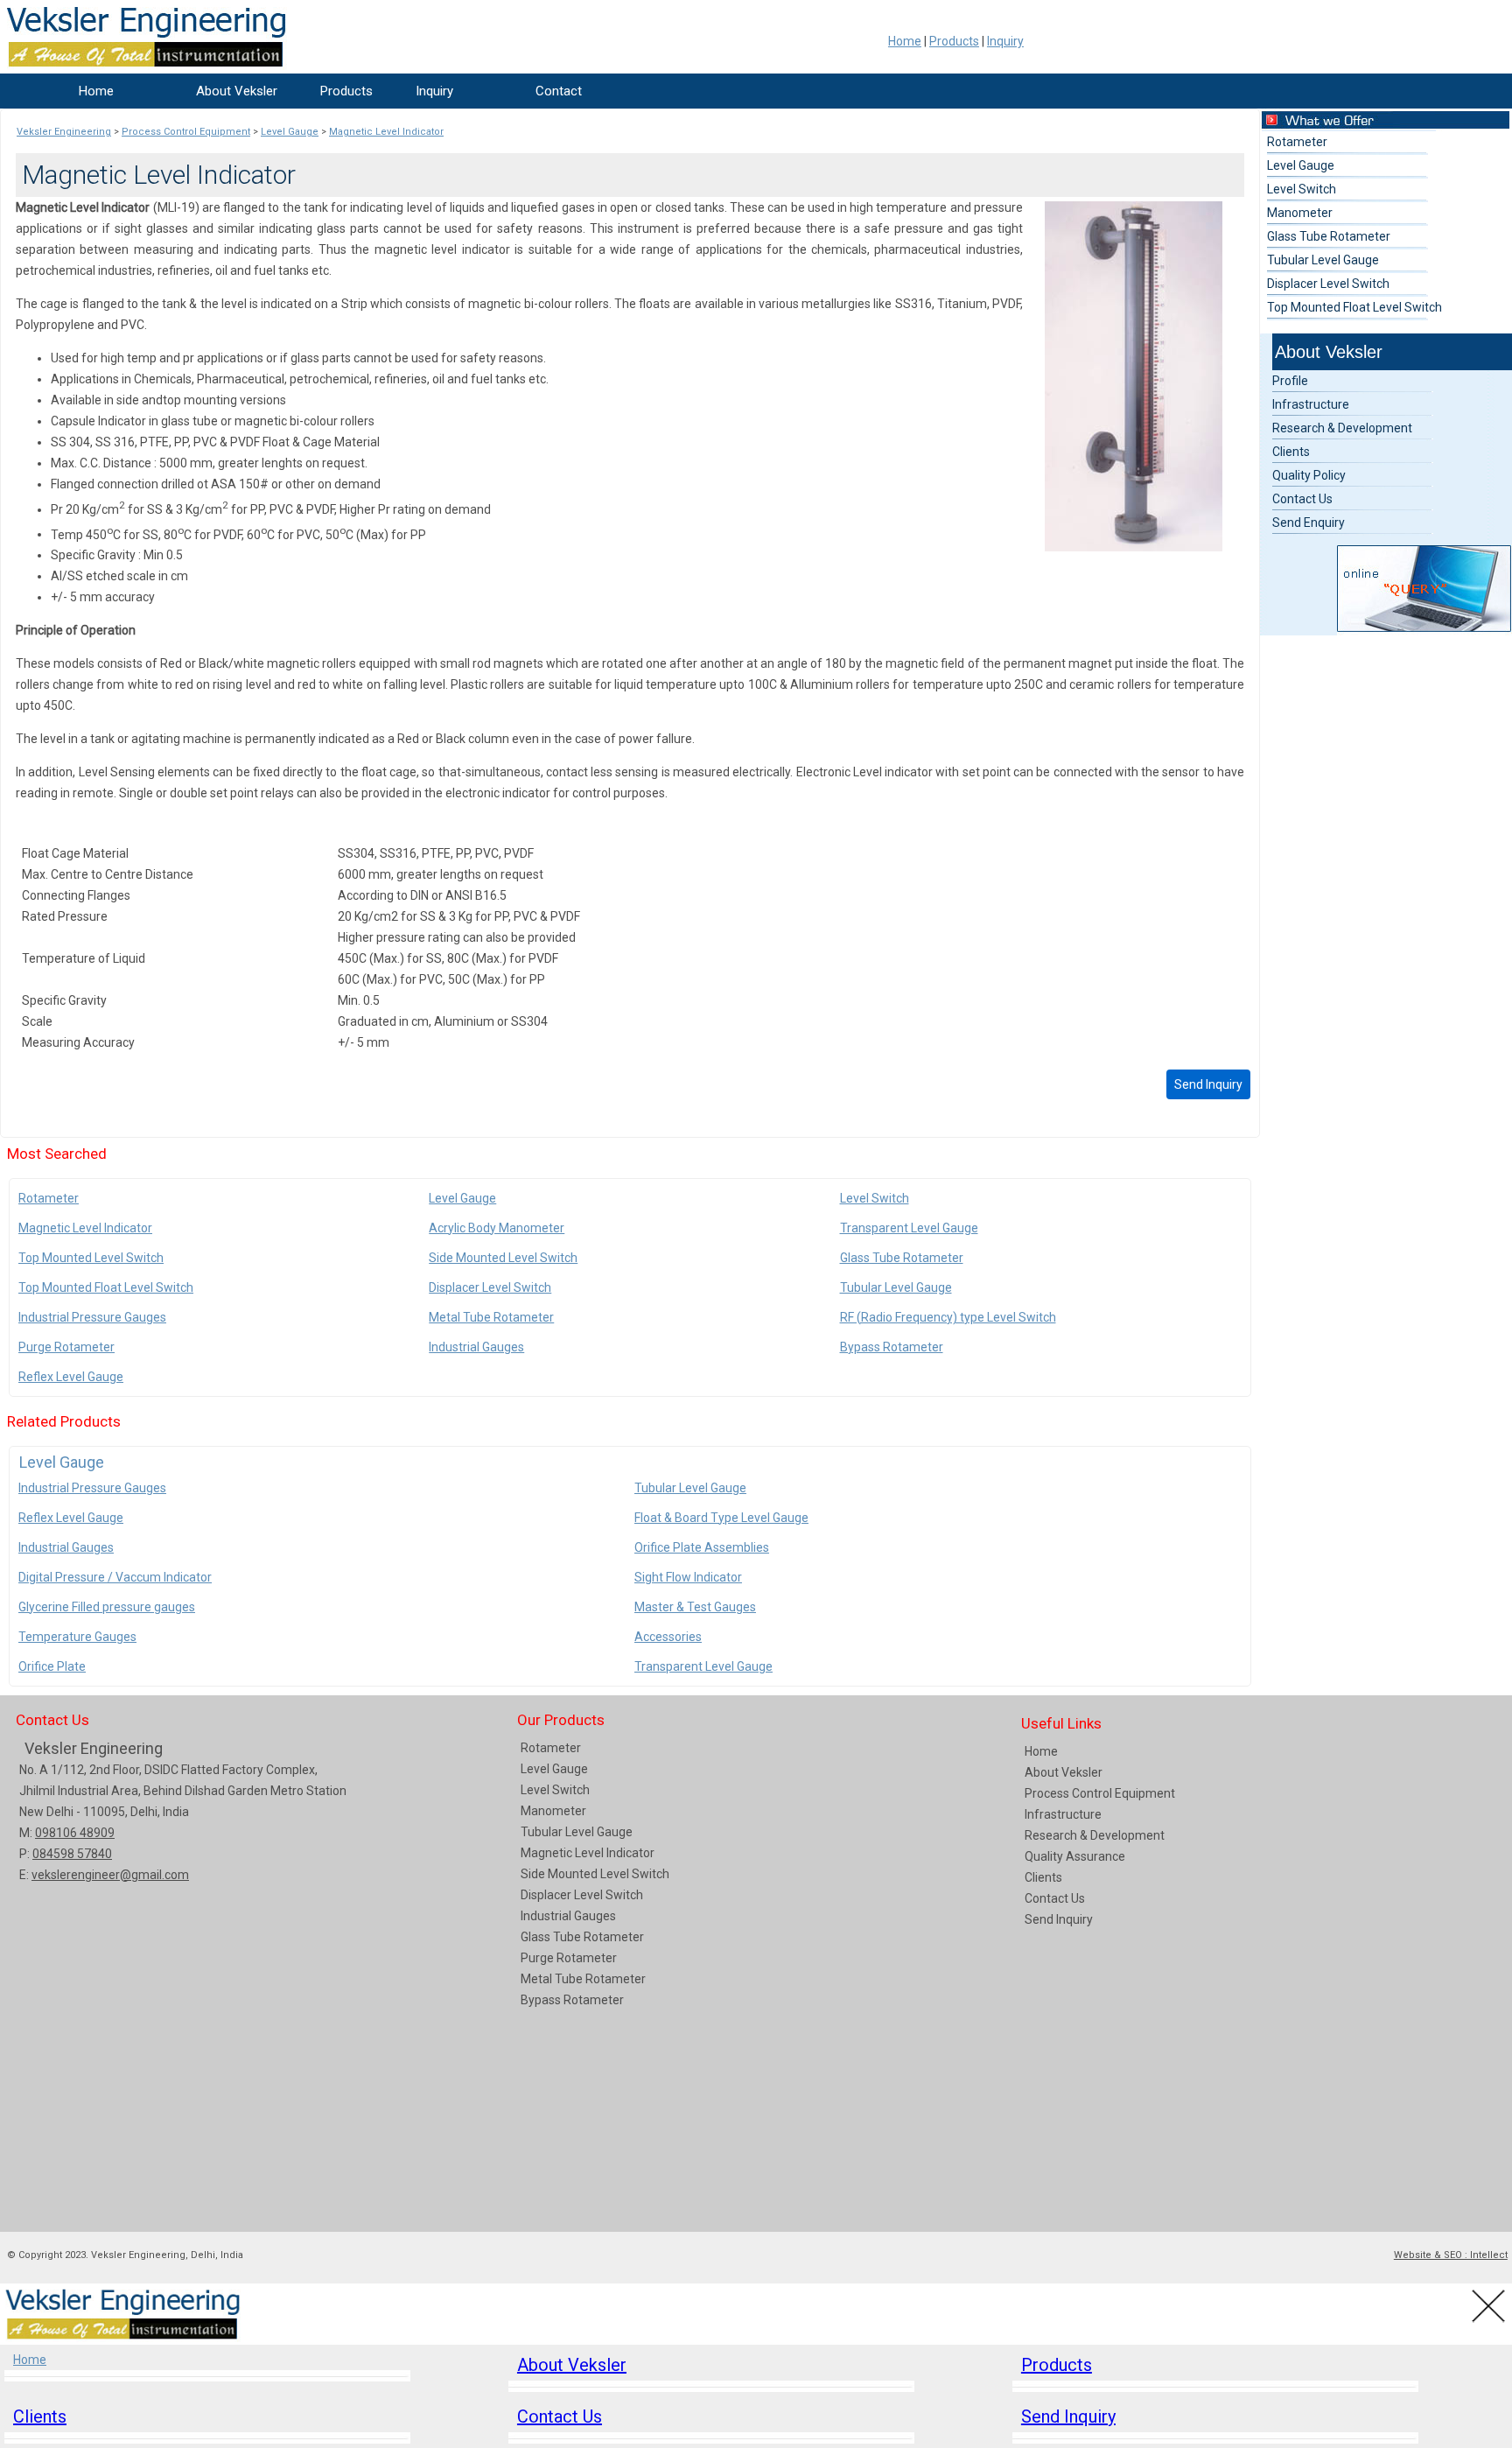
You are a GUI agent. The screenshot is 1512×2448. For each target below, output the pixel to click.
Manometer (1300, 213)
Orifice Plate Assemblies (702, 1547)
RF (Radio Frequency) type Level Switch (948, 1317)
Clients (1291, 452)
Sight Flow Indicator (688, 1577)
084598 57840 (72, 1854)
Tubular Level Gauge (896, 1287)
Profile (1290, 381)
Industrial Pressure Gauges (92, 1317)
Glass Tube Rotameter (902, 1258)
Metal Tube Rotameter (491, 1317)
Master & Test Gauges (695, 1607)
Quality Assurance (1075, 1856)
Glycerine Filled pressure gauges (107, 1607)
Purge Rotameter (66, 1347)
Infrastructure (1311, 404)
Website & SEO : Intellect (1451, 2255)
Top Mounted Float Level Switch (106, 1287)
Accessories (668, 1637)
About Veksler (237, 91)
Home (905, 41)
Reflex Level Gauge (71, 1377)
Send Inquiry (1208, 1084)
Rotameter (49, 1198)
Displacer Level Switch (490, 1287)
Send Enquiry (1309, 523)
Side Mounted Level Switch (503, 1258)
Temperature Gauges (77, 1637)
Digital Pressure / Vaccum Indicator (115, 1577)
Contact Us (1302, 499)
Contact (559, 91)
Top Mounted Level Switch (91, 1258)
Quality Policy (1309, 475)
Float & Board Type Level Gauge (721, 1518)
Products (954, 41)
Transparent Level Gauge (909, 1228)
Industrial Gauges (476, 1347)
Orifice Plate (52, 1666)
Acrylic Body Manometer (497, 1228)
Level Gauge (462, 1198)
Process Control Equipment (1100, 1793)
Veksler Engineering (94, 1748)
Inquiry (1005, 41)
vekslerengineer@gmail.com (110, 1875)
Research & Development (1342, 428)
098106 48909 (75, 1833)
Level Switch (875, 1198)
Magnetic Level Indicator (85, 1228)
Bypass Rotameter (892, 1347)
